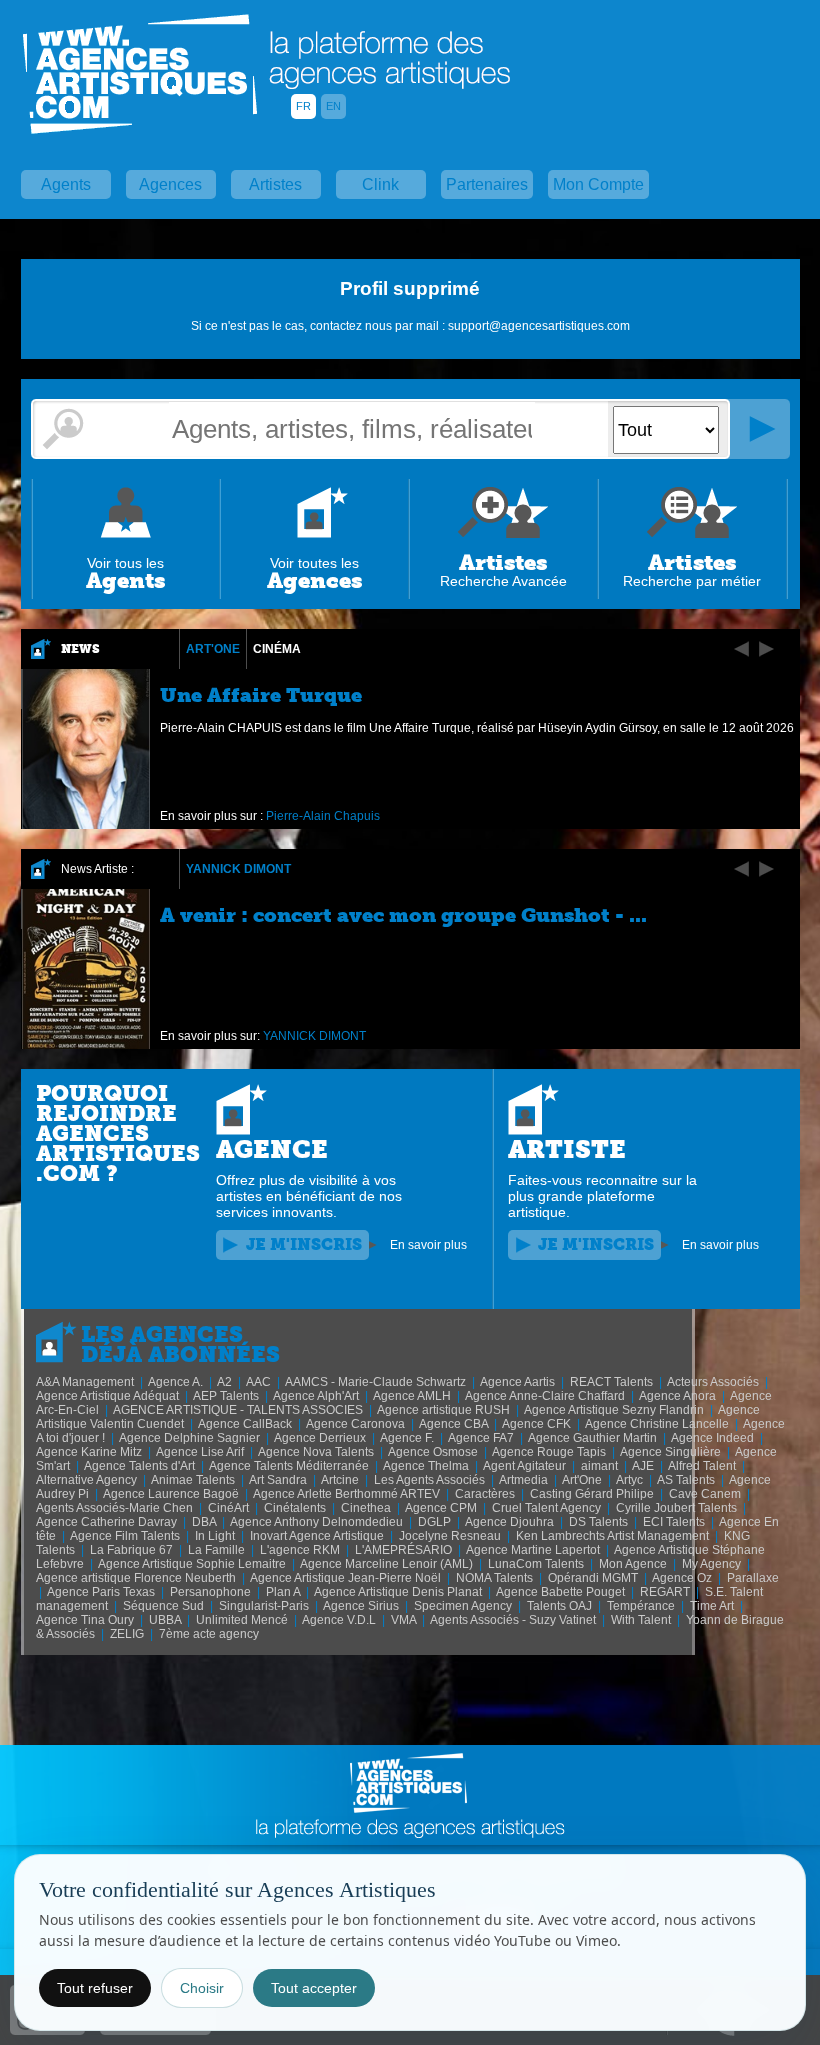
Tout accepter (314, 1988)
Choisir (202, 1988)
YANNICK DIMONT (238, 869)
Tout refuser (95, 1988)
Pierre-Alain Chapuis (323, 816)
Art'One (213, 649)
